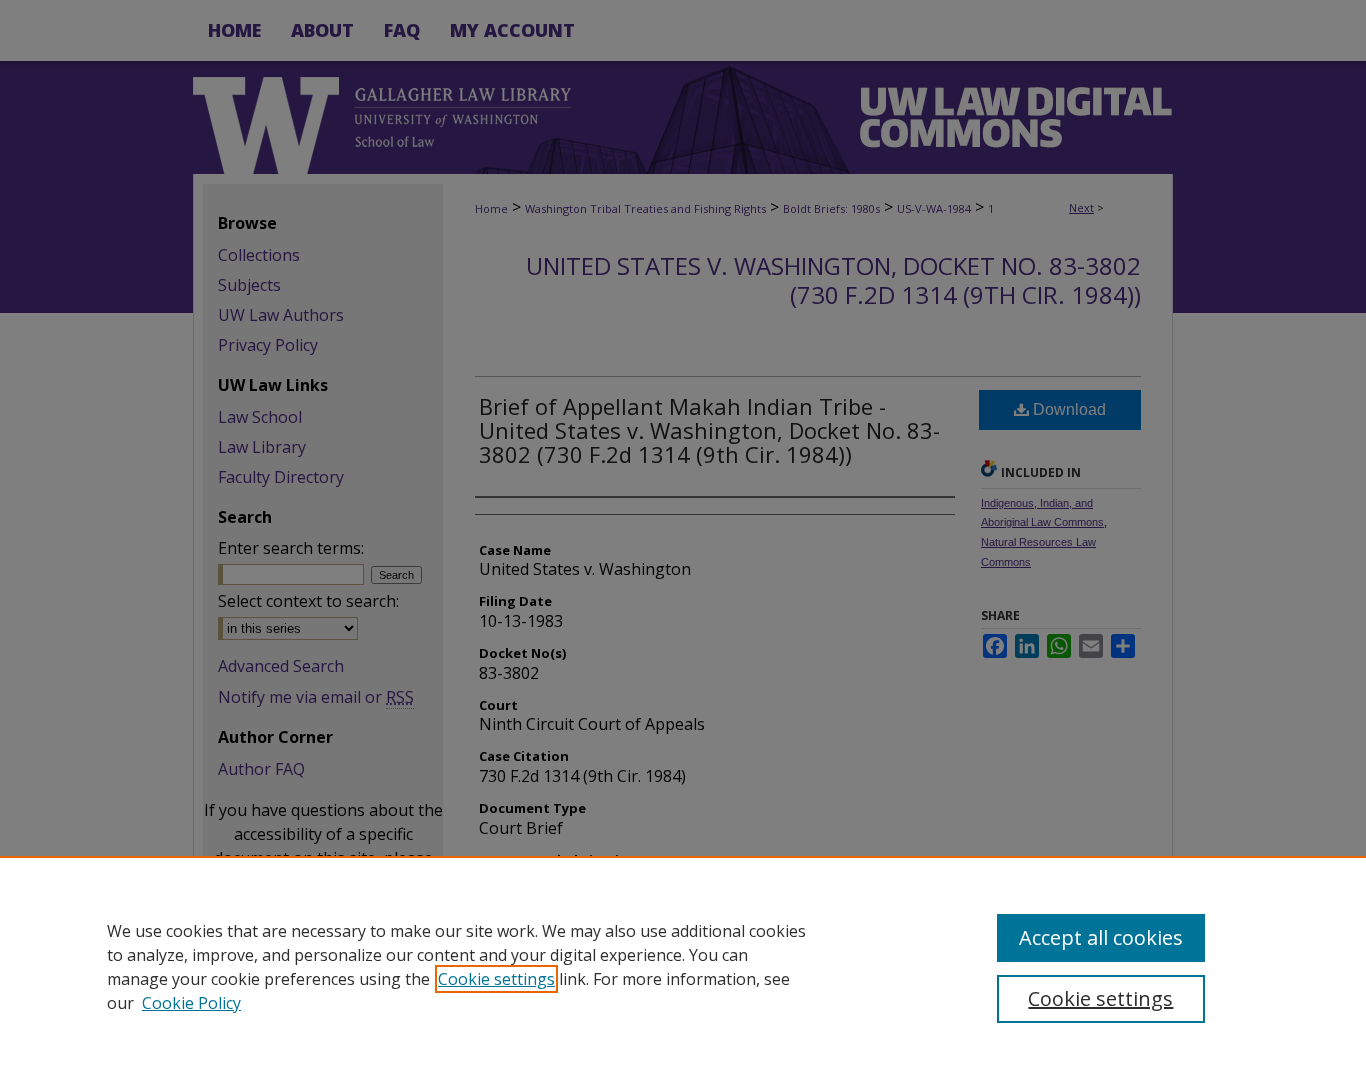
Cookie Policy (191, 1003)
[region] (683, 966)
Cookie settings (496, 979)
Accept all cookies (1101, 937)
